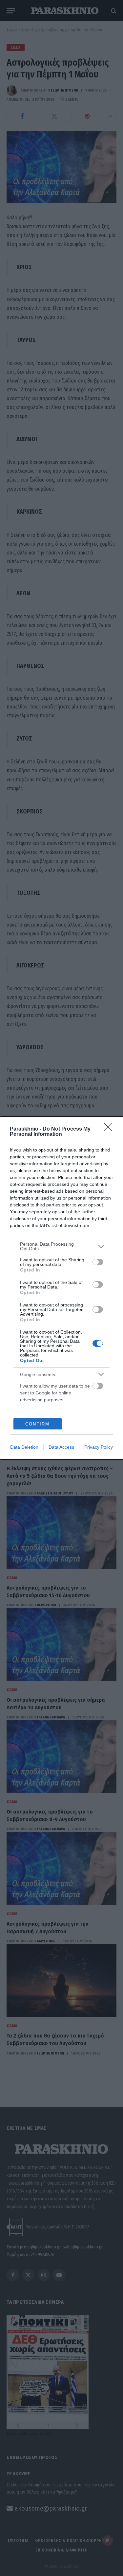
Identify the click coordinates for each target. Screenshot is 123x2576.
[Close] (110, 1129)
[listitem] (61, 1246)
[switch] (98, 1262)
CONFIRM (37, 1424)
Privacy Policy (99, 1447)
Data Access (61, 1447)
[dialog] (61, 1288)
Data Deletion (24, 1447)
